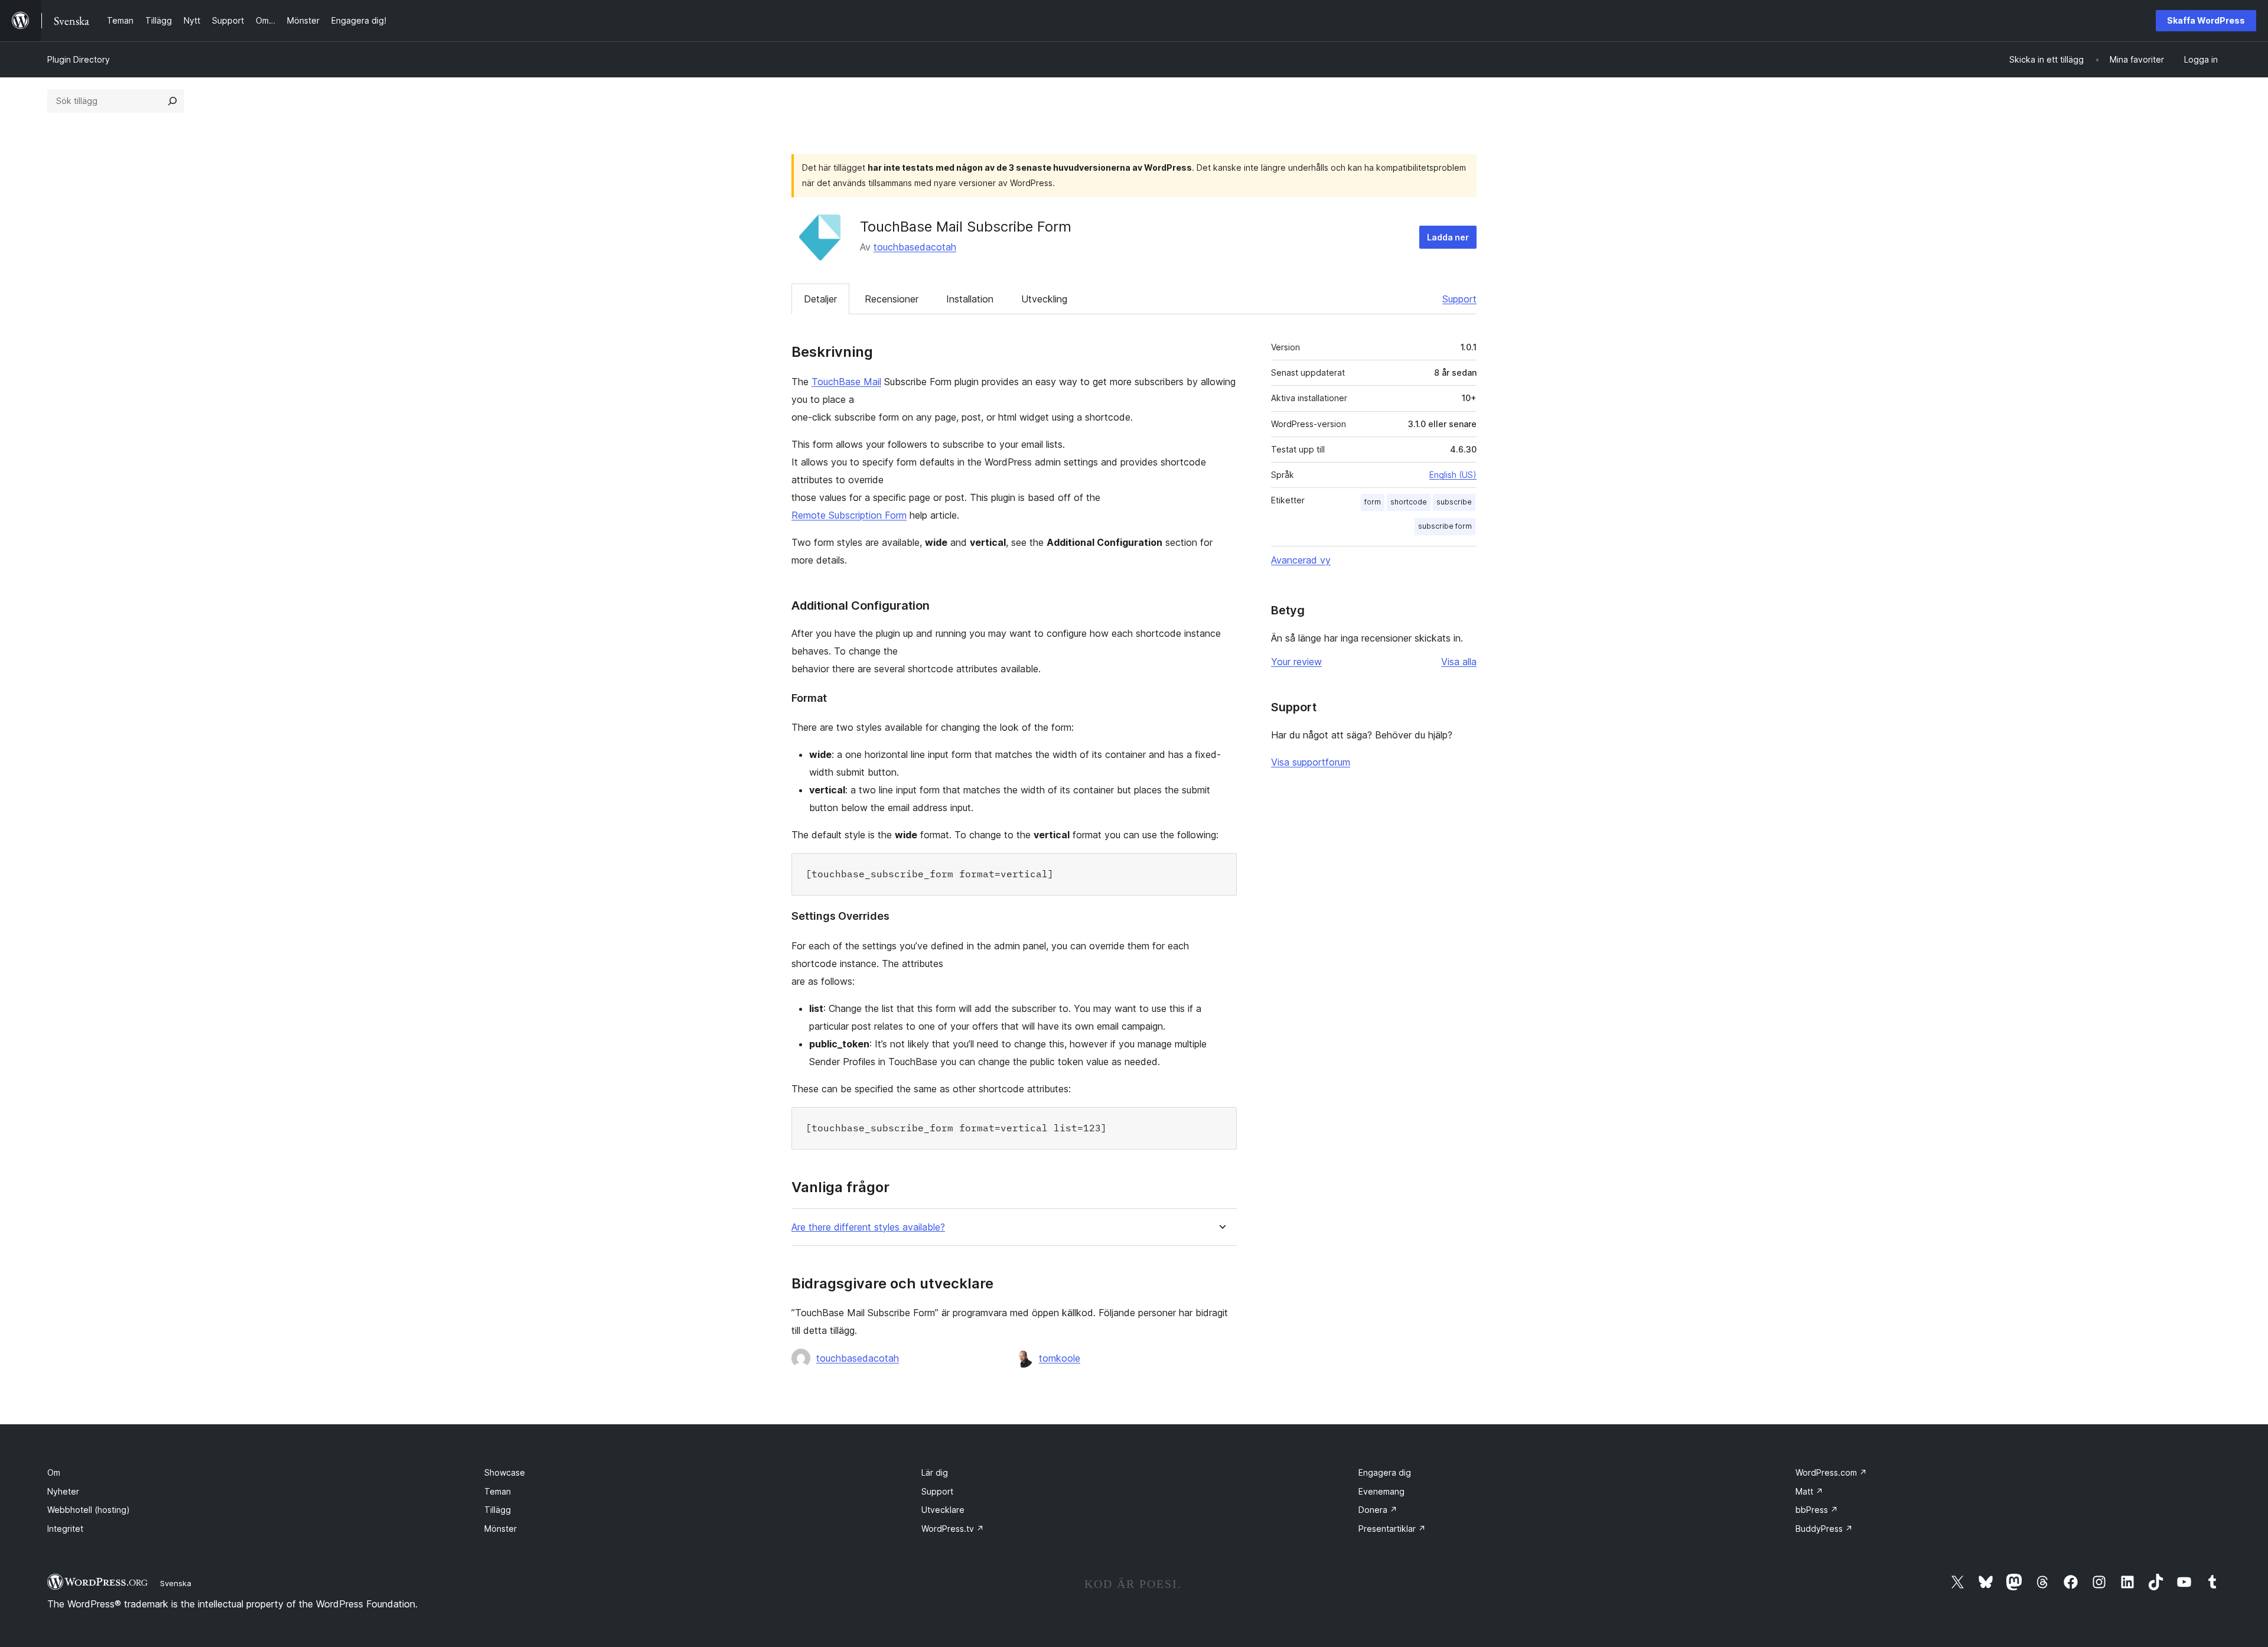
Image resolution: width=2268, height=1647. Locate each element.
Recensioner (892, 299)
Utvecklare (943, 1510)
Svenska (176, 1583)
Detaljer (820, 299)
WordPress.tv (953, 1529)
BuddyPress (1824, 1529)
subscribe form (1445, 526)
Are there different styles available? (868, 1227)
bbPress (1817, 1510)
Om (54, 1472)
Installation (970, 299)
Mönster (501, 1529)
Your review (1296, 662)
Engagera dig (1385, 1472)
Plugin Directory (79, 59)
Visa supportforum (1311, 762)
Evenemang (1381, 1491)
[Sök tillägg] (172, 101)
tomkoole (1060, 1358)
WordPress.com (1831, 1472)
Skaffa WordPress (2206, 20)
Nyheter (63, 1491)
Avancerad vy (1301, 560)
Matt (1809, 1491)
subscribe (1454, 502)
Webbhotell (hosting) (89, 1510)
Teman (498, 1491)
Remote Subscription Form (849, 515)
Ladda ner (1448, 237)
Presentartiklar (1392, 1529)
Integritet (65, 1529)
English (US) (1453, 475)
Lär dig (935, 1472)
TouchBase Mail (846, 382)
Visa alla (1459, 662)
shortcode (1409, 502)
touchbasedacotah (915, 247)
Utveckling (1044, 299)
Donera (1378, 1510)
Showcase (505, 1472)
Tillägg (498, 1510)
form (1373, 502)
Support (1459, 299)
